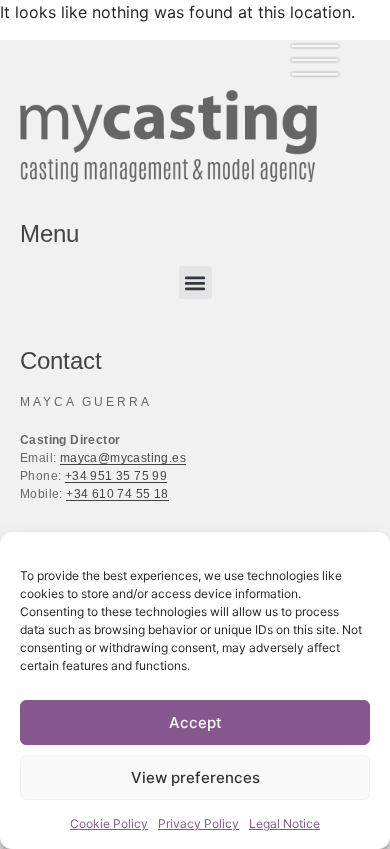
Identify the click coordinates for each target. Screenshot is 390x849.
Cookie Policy (109, 823)
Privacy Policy (198, 823)
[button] (195, 282)
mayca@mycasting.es (123, 458)
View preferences (195, 777)
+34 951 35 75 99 (116, 476)
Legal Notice (284, 823)
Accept (195, 722)
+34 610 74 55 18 (117, 494)
